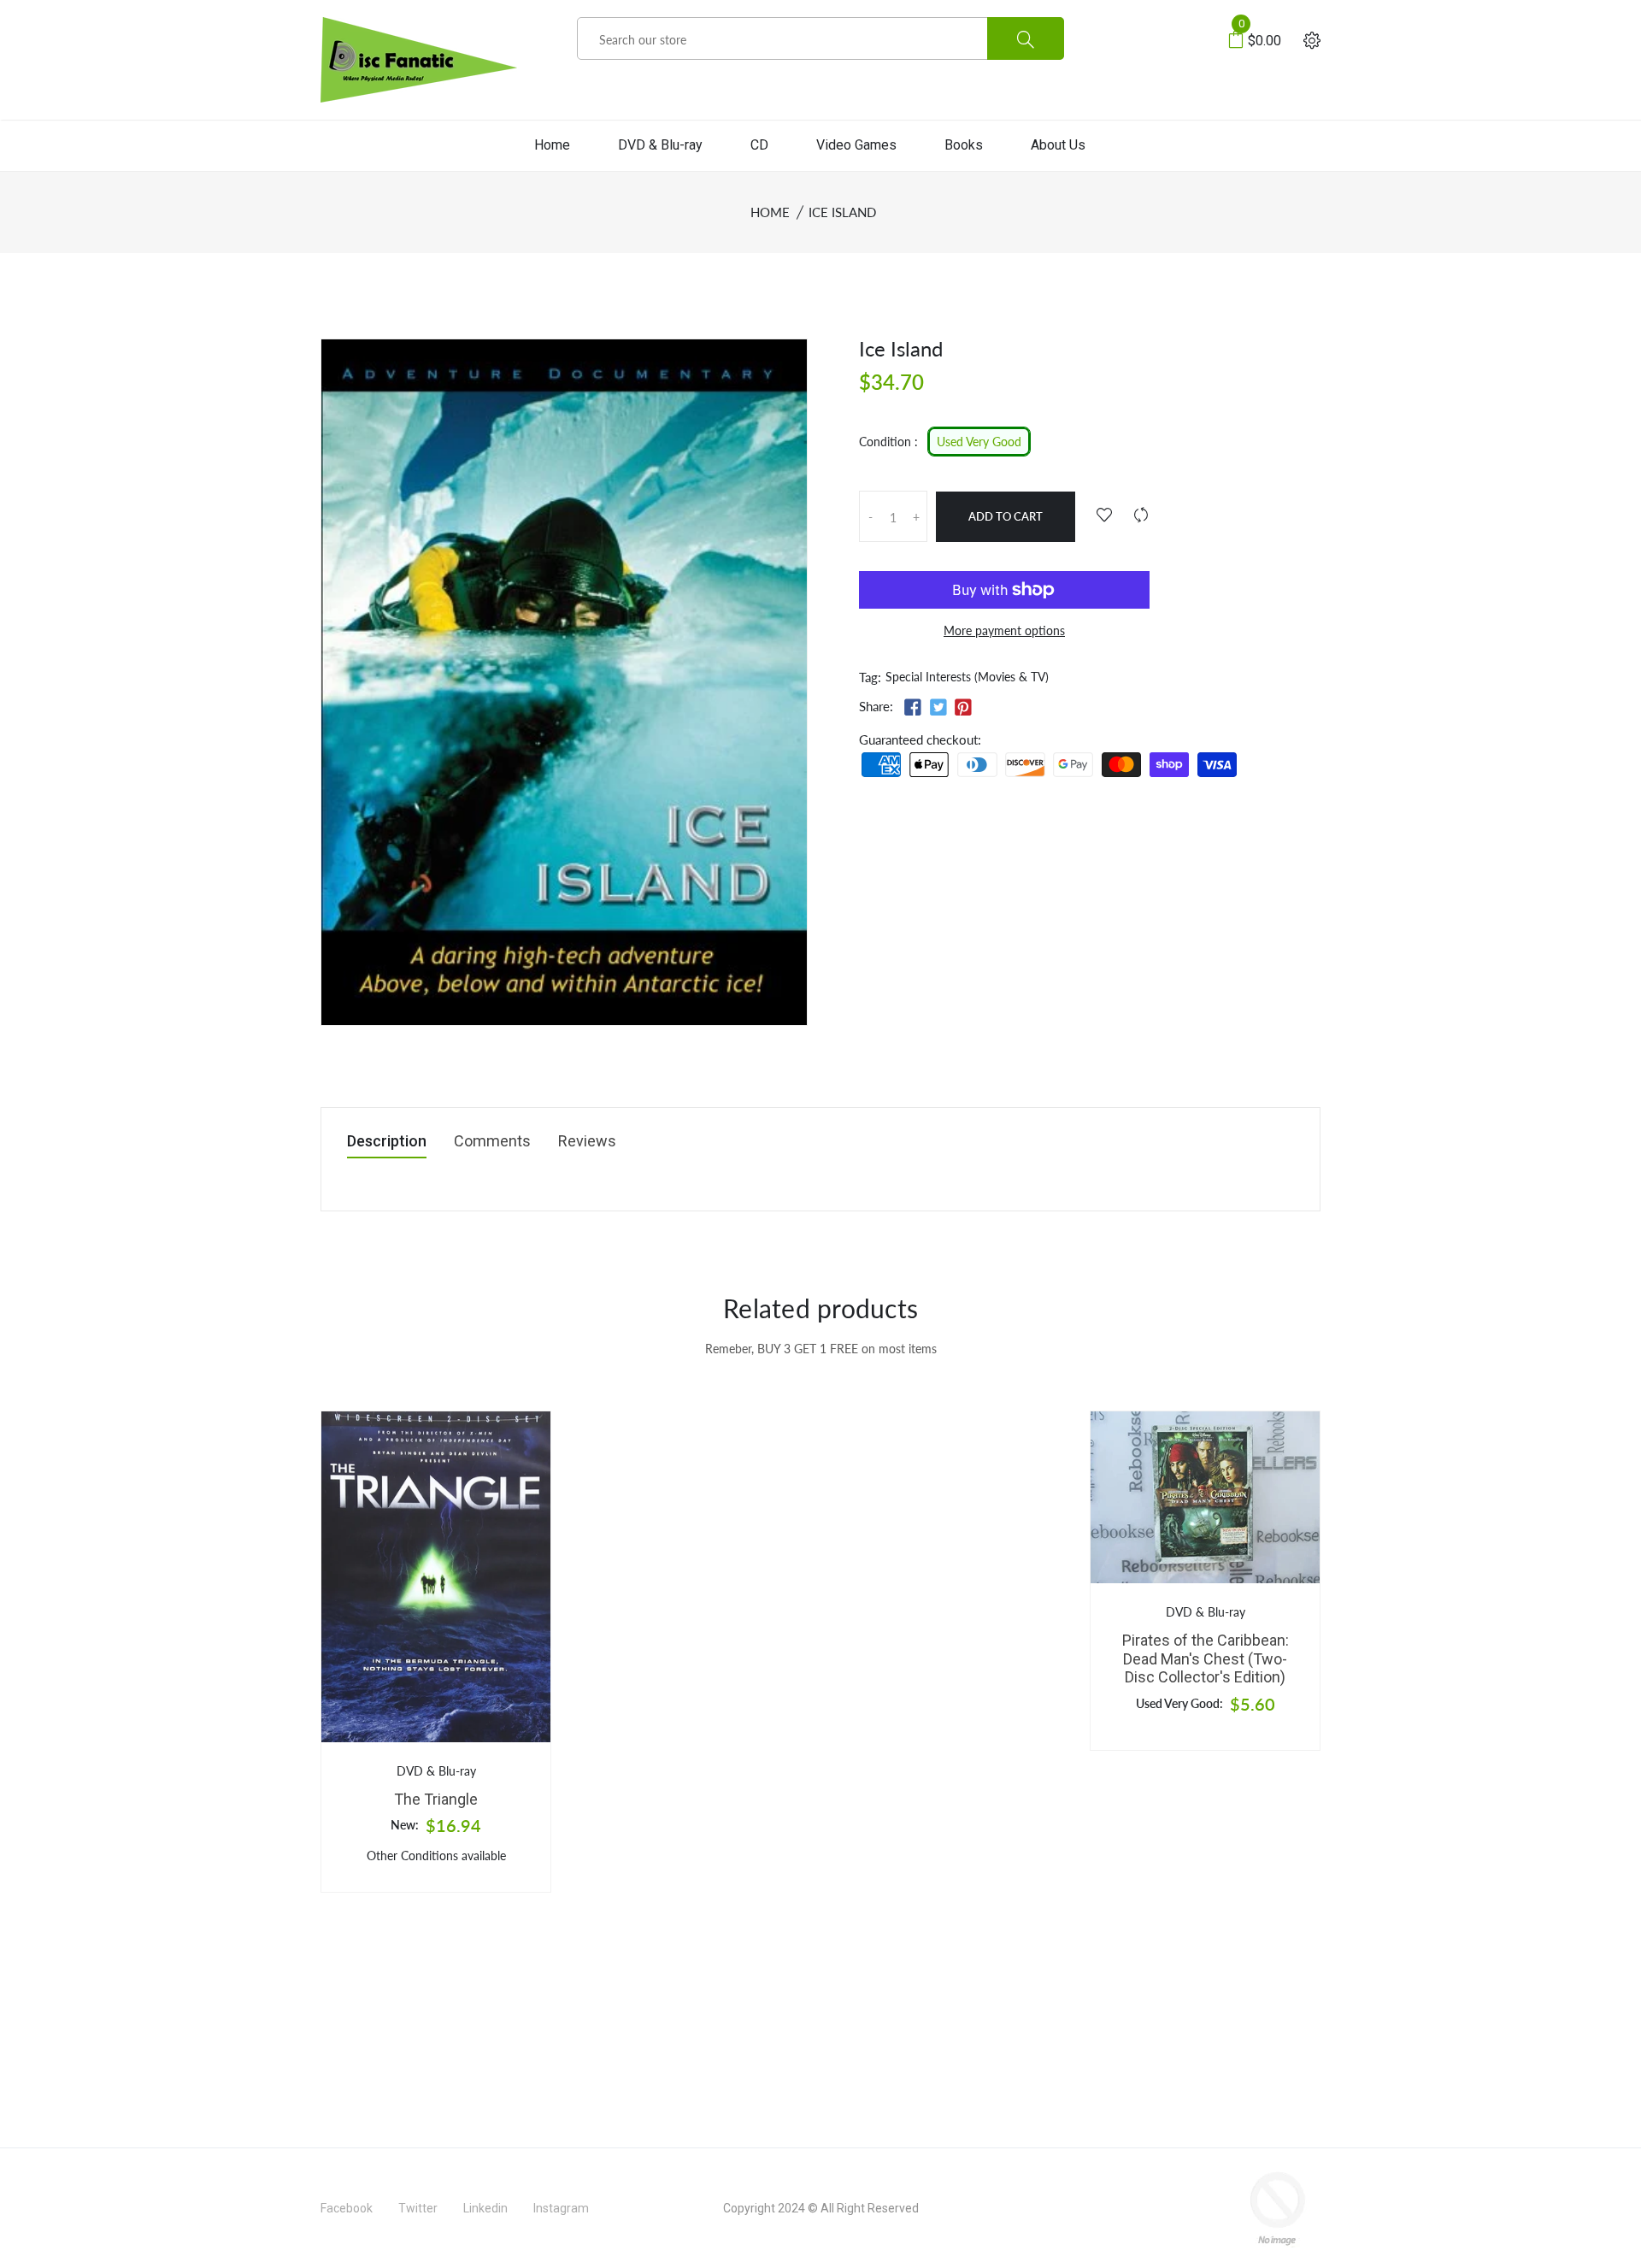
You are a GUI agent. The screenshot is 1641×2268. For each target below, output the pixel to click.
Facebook (347, 2208)
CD (759, 145)
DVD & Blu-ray (660, 145)
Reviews (587, 1142)
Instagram (561, 2208)
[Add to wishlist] (1104, 515)
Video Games (856, 145)
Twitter (418, 2208)
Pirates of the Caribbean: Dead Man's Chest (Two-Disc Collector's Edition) (1206, 1658)
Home (552, 145)
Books (964, 145)
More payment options (1004, 630)
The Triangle (436, 1799)
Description (387, 1142)
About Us (1058, 145)
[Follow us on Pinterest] (963, 707)
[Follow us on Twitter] (938, 707)
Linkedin (485, 2208)
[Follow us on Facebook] (913, 707)
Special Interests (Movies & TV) (967, 677)
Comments (492, 1142)
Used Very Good (979, 442)
